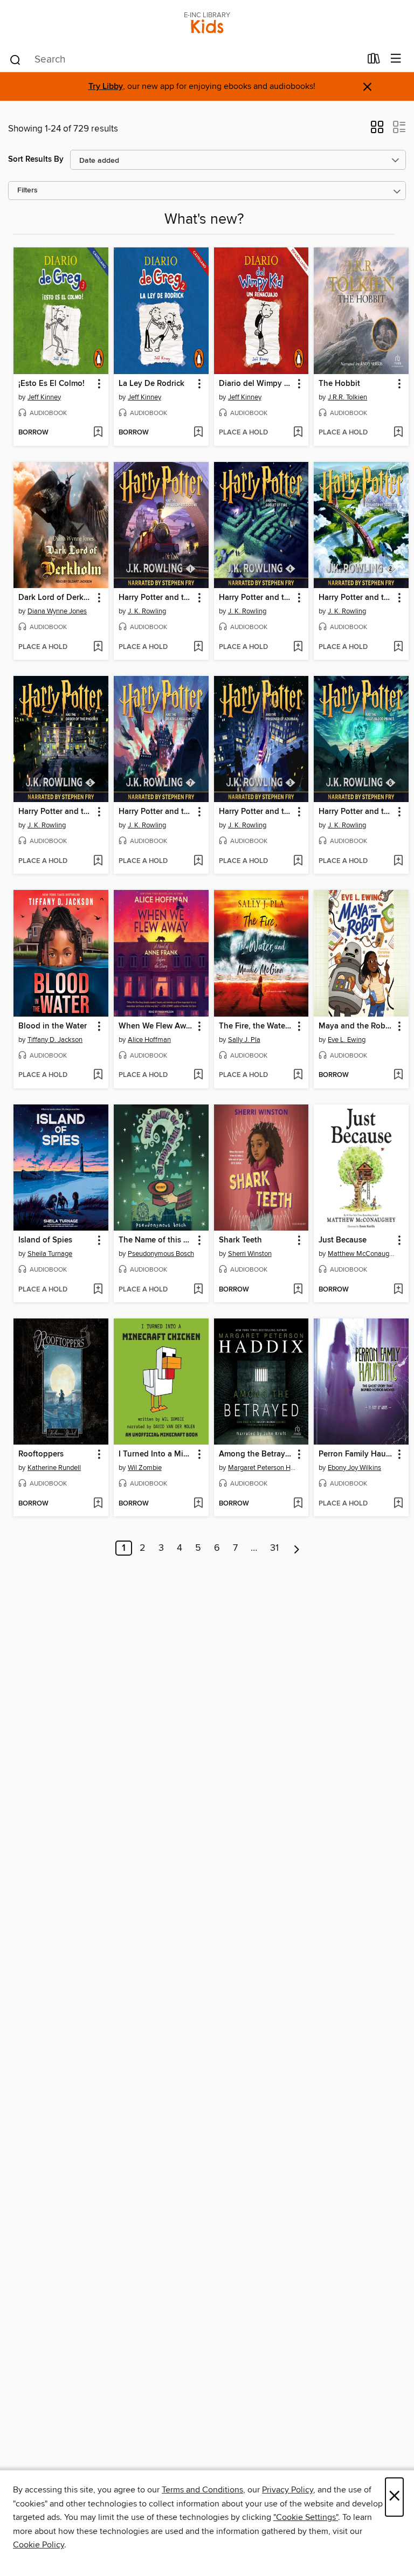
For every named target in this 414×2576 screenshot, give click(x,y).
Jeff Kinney (44, 397)
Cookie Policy (39, 2545)
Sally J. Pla (244, 1040)
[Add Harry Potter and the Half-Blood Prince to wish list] (398, 861)
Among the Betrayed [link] (256, 1454)
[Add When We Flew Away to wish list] (198, 1075)
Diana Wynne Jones (57, 611)
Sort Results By (36, 159)
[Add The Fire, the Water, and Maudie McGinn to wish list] (298, 1075)
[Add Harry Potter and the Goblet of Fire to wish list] (298, 647)
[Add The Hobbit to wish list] (398, 433)
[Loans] (374, 61)
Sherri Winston (250, 1254)
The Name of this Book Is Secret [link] (156, 1240)
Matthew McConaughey (363, 1254)
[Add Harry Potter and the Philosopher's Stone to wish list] (198, 647)
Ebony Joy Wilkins (354, 1468)
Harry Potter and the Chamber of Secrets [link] (356, 598)
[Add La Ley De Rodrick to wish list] (198, 433)
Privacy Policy (288, 2490)
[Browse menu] (396, 59)
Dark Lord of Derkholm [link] (56, 598)
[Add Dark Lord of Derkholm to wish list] (98, 647)
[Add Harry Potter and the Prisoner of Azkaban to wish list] (298, 861)
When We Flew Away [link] (156, 1026)
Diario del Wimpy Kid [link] (256, 384)
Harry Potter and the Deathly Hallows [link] (156, 812)
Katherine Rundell (54, 1468)
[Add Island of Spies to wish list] (98, 1290)
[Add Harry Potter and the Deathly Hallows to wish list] (198, 861)
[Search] (15, 59)
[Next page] (297, 1548)
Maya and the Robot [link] (356, 1026)
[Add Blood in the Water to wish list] (98, 1075)
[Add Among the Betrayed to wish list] (298, 1504)
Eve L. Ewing (347, 1040)
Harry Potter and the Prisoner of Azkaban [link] (256, 812)
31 (274, 1548)
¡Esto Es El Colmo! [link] (51, 384)
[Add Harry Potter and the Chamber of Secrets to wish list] (398, 647)
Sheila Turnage (50, 1254)
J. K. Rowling (147, 611)
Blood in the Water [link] (53, 1026)
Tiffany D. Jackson (55, 1040)
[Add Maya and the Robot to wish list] (398, 1075)
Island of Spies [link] (45, 1240)
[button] (377, 130)
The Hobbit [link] (339, 384)
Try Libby (106, 87)
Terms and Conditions (202, 2490)
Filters (27, 191)
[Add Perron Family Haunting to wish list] (398, 1504)
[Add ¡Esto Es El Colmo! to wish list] (98, 433)
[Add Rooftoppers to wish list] (98, 1504)
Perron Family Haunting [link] (356, 1454)
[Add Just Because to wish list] (398, 1290)
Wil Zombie (145, 1468)
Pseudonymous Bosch (161, 1254)
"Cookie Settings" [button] (306, 2517)
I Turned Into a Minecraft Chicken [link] (156, 1454)
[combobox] (185, 60)
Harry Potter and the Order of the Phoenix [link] (56, 812)
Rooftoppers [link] (41, 1454)
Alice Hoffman (149, 1040)
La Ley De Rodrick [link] (151, 384)
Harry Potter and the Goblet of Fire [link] (256, 598)
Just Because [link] (343, 1240)
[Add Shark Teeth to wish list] (298, 1290)
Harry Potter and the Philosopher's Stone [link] (156, 598)
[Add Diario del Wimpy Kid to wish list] (298, 433)
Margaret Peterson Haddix (263, 1468)
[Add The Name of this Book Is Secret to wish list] (198, 1290)
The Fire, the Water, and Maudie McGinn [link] (256, 1026)
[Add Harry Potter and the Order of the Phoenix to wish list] (98, 861)
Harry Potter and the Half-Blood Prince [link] (356, 812)
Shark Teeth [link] (240, 1240)
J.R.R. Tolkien (347, 397)
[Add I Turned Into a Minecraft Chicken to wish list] (198, 1504)
